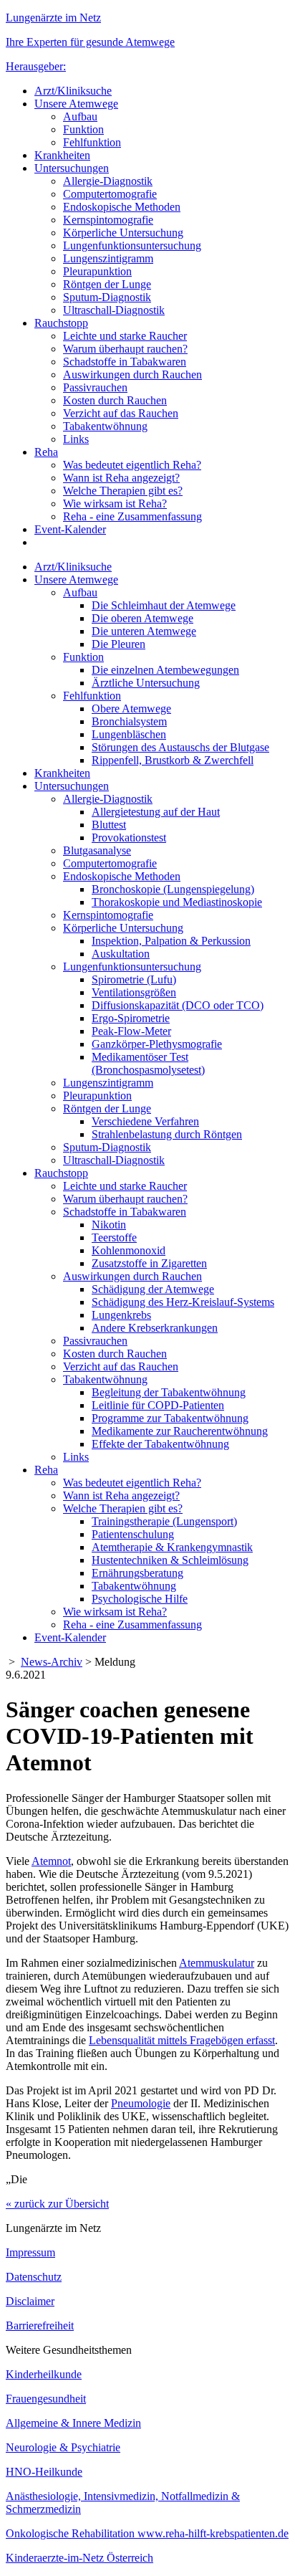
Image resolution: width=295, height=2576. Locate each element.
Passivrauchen (95, 387)
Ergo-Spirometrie (131, 1018)
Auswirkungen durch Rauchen (132, 375)
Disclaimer (30, 2301)
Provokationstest (129, 838)
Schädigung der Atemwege (153, 1289)
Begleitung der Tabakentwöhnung (169, 1392)
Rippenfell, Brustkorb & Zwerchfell (173, 760)
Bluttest (109, 825)
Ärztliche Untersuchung (146, 683)
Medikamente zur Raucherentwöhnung (180, 1431)
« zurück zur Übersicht (57, 2204)
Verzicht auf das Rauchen (121, 413)
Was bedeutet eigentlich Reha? (132, 465)
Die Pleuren (119, 644)
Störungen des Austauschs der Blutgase (180, 747)
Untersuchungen (72, 168)
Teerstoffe (114, 1237)
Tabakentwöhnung (105, 426)
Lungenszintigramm (108, 258)
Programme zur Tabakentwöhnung (170, 1418)
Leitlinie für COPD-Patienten (158, 1405)
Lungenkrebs (121, 1315)
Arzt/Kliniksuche (73, 91)
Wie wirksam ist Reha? (115, 504)
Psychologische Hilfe (140, 1599)
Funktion (83, 129)
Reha (46, 452)
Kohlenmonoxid (129, 1250)
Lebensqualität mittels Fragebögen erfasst (182, 2040)
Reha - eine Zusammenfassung (132, 516)
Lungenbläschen (129, 734)
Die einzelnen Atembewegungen (165, 670)
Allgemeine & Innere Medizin (73, 2423)
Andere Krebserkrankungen (155, 1328)
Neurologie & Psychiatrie (63, 2447)
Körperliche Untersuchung (123, 233)
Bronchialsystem (129, 721)
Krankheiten (62, 155)
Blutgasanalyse (97, 850)
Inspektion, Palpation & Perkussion (171, 941)
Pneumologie (141, 2103)
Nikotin (109, 1225)
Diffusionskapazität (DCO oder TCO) (178, 1005)
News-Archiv (52, 1662)
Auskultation (121, 954)
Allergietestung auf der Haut (156, 812)
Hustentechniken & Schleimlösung (170, 1560)
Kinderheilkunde (44, 2374)
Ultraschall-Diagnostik (114, 310)
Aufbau (80, 116)
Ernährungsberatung (137, 1573)
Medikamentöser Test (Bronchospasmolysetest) (148, 1063)
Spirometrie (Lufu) (134, 979)
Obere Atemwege (131, 709)
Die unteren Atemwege (144, 631)
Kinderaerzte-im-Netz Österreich (79, 2558)
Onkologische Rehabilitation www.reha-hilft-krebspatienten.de (147, 2533)
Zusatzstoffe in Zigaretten (149, 1263)
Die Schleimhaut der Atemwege (164, 605)
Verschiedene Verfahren (145, 1121)
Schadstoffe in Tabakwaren (125, 362)
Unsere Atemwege (76, 104)
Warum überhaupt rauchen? (125, 349)
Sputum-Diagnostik (107, 297)
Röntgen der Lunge (107, 284)
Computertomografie (110, 194)
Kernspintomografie (108, 220)
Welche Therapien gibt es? (123, 491)
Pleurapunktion (97, 271)
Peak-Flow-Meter (131, 1031)
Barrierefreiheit (40, 2325)
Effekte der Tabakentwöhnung (160, 1444)
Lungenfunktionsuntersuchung (132, 245)
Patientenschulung (133, 1534)
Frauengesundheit (46, 2399)
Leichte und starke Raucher (125, 336)
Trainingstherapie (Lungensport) (164, 1521)
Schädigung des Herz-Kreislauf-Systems (183, 1302)
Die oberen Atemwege (142, 618)
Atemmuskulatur (217, 1963)
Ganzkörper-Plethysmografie (157, 1044)
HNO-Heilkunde (44, 2472)
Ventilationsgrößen (134, 992)
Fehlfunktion (92, 142)
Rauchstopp (61, 323)
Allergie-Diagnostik (108, 181)
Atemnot (51, 1861)
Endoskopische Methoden (122, 207)
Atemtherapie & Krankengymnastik (172, 1547)
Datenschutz (34, 2277)
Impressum (30, 2252)
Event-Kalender (70, 529)
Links (76, 439)
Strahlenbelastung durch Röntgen (167, 1134)
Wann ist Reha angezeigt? (121, 478)
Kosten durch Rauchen (115, 400)
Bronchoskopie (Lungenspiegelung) (173, 889)
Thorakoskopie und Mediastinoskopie (177, 902)
